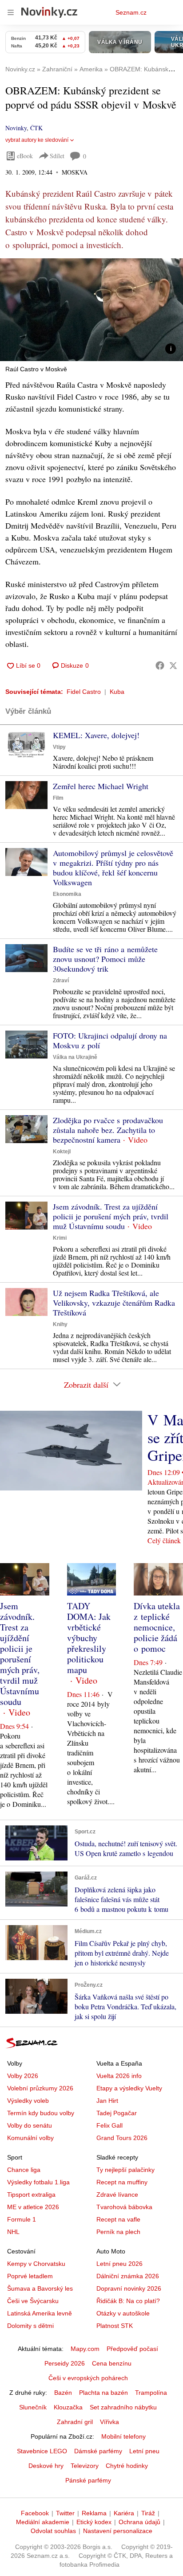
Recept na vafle (118, 2219)
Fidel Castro (84, 692)
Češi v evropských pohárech (88, 2378)
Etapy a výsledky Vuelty (129, 2088)
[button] (91, 310)
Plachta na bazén (103, 2393)
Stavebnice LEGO (42, 2451)
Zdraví (61, 981)
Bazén (63, 2393)
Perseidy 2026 (65, 2363)
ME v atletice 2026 (33, 2207)
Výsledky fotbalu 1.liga (38, 2182)
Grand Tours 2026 (122, 2138)
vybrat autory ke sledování (37, 140)
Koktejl (62, 1152)
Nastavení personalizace (118, 2531)
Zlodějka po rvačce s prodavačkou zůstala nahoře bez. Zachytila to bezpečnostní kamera (108, 1130)
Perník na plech (118, 2232)
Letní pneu (144, 2451)
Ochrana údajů (139, 2522)
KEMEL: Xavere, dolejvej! (96, 735)
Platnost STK (115, 2326)
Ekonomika (67, 894)
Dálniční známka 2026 (128, 2276)
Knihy (60, 1324)
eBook (25, 156)
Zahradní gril (75, 2422)
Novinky (16, 128)
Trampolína (151, 2393)
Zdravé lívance (117, 2195)
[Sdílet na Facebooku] (160, 665)
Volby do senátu (30, 2125)
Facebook (35, 2513)
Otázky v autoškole (123, 2313)
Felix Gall (109, 2125)
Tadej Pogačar (117, 2113)
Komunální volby (30, 2138)
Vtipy (59, 747)
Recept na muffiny (122, 2182)
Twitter (65, 2513)
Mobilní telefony (123, 2436)
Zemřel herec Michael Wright (101, 786)
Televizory (85, 2466)
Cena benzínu (112, 2363)
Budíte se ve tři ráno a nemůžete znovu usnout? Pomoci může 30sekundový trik (105, 959)
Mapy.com (85, 2349)
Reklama (94, 2513)
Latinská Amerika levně (40, 2313)
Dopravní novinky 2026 (129, 2288)
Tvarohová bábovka (124, 2207)
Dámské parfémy (98, 2451)
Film (58, 798)
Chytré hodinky (127, 2466)
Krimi (60, 1238)
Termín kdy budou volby (41, 2113)
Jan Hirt (107, 2101)
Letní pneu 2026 (119, 2264)
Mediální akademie (43, 2522)
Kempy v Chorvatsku (36, 2264)
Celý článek (164, 1540)
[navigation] (11, 12)
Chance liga (24, 2170)
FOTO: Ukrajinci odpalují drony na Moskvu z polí (110, 1040)
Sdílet (57, 156)
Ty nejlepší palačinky (125, 2170)
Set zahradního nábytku (123, 2407)
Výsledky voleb (28, 2101)
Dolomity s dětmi (30, 2326)
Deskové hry (46, 2466)
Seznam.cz (131, 12)
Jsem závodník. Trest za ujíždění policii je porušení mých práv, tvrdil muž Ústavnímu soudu (111, 1216)
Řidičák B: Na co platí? (128, 2301)
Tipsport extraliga (31, 2195)
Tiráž (148, 2513)
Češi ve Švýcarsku (33, 2301)
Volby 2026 (23, 2076)
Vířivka (109, 2422)
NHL (13, 2232)
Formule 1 (22, 2219)
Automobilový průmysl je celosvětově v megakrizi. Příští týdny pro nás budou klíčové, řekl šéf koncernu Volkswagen (113, 868)
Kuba (117, 692)
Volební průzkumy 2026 (40, 2088)
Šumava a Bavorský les (40, 2288)
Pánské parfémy (88, 2480)
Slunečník (33, 2407)
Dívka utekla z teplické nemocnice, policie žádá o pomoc (157, 1627)
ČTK (36, 128)
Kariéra (124, 2513)
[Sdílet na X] (173, 665)
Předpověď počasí (132, 2349)
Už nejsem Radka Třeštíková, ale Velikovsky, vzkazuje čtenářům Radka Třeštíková (114, 1303)
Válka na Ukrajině (75, 1057)
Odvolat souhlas (53, 2531)
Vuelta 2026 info (119, 2076)
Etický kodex (94, 2522)
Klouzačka (68, 2407)
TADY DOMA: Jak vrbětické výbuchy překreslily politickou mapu (89, 1638)
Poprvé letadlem (30, 2276)
